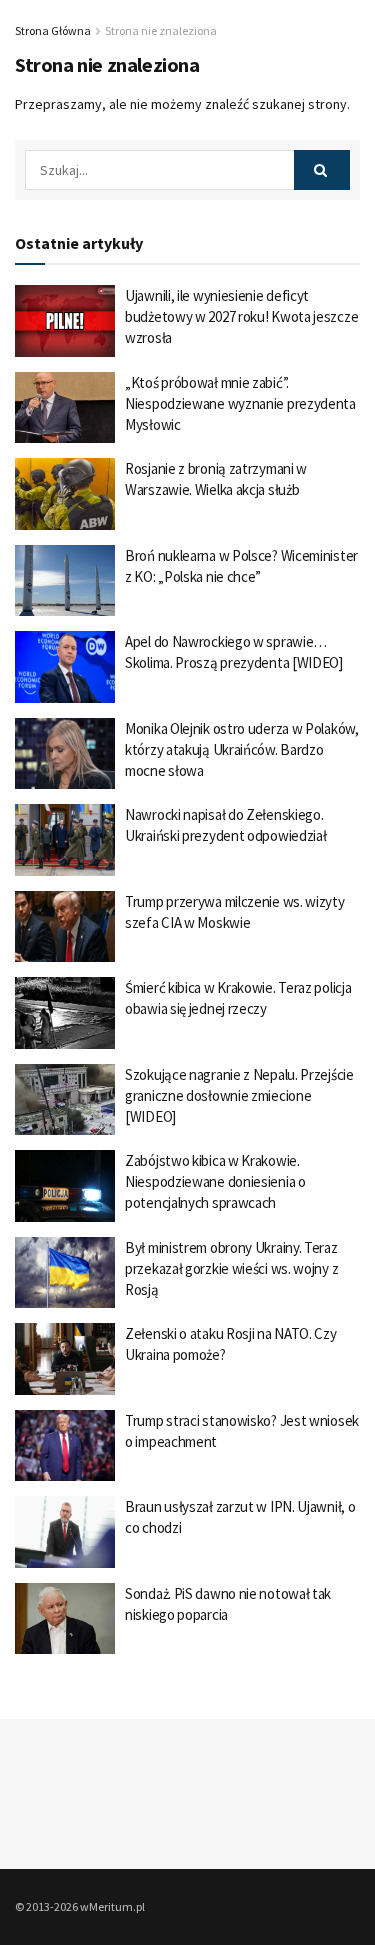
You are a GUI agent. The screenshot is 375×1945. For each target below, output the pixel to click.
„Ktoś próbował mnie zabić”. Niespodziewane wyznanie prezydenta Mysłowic (240, 403)
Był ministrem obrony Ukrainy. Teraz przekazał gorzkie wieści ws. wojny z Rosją (231, 1268)
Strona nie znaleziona (161, 30)
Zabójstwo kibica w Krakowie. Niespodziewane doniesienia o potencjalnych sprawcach (215, 1181)
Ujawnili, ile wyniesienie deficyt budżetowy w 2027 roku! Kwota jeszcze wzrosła (241, 316)
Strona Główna (53, 30)
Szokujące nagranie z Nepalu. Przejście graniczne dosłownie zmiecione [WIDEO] (239, 1095)
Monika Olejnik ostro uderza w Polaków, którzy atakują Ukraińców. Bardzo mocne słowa (242, 749)
